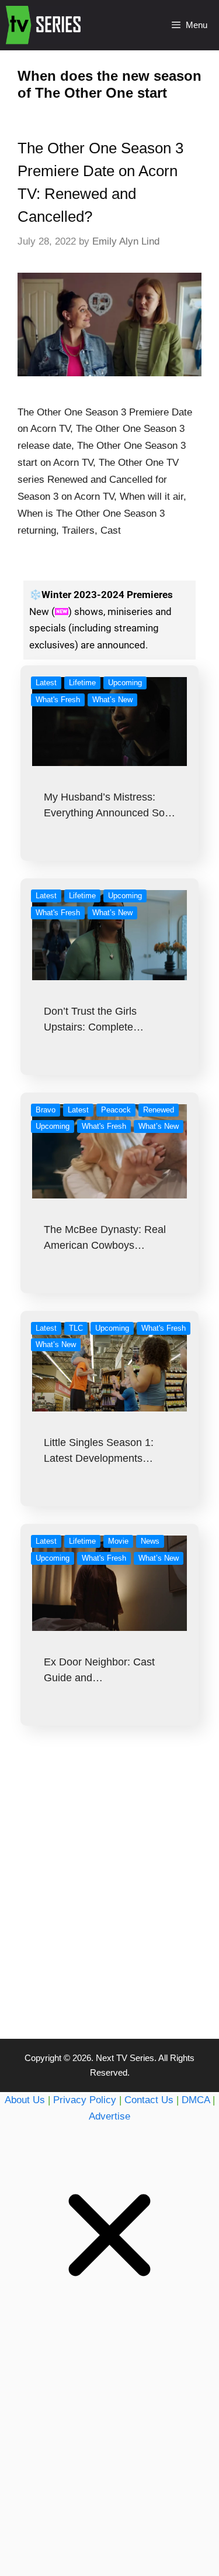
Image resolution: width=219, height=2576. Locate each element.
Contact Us (149, 2100)
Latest (46, 683)
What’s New (112, 700)
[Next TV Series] (45, 25)
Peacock (116, 1110)
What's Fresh (58, 700)
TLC (76, 1328)
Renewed (159, 1110)
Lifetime (82, 683)
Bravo (46, 1110)
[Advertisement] (109, 1906)
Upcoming (125, 683)
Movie (118, 1541)
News (150, 1541)
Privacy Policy (85, 2100)
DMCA (196, 2100)
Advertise (109, 2116)
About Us (25, 2100)
